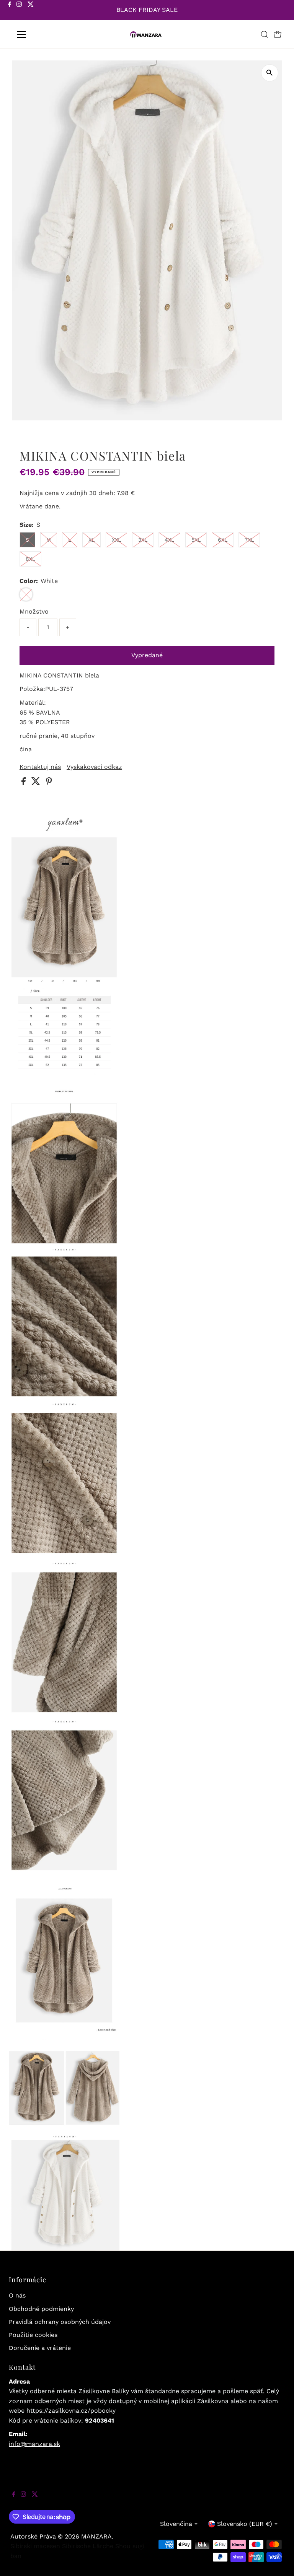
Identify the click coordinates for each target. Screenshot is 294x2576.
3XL (143, 540)
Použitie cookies (33, 2335)
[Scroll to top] (279, 2561)
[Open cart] (278, 34)
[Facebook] (10, 11)
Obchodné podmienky (41, 2309)
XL (91, 540)
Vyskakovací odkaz (94, 767)
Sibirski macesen (35, 2546)
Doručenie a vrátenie (40, 2348)
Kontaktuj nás (40, 767)
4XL (169, 540)
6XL (223, 540)
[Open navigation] (44, 34)
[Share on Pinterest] (49, 783)
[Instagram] (19, 11)
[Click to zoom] (270, 73)
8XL (30, 559)
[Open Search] (265, 34)
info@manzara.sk (34, 2444)
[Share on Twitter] (37, 783)
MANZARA (96, 2536)
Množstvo (34, 611)
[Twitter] (31, 11)
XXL (116, 540)
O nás (17, 2295)
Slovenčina (176, 2524)
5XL (196, 540)
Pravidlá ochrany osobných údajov (60, 2322)
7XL (249, 540)
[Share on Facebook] (24, 783)
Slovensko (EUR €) (245, 2524)
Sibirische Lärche (88, 2546)
